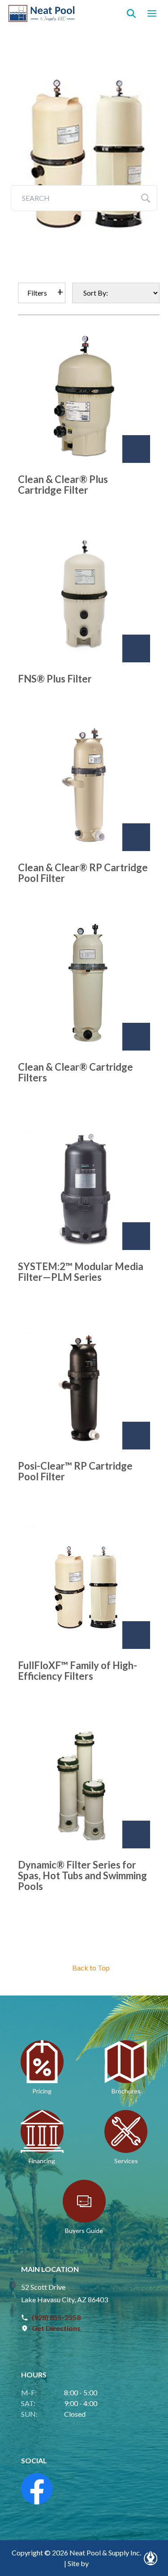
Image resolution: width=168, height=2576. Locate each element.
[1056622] (136, 1635)
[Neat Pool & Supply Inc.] (42, 13)
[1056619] (136, 1436)
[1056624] (136, 1835)
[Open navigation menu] (152, 13)
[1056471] (136, 449)
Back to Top (91, 1968)
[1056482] (136, 648)
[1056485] (136, 837)
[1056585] (136, 1037)
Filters (37, 293)
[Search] (131, 13)
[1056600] (136, 1236)
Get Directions (56, 2328)
